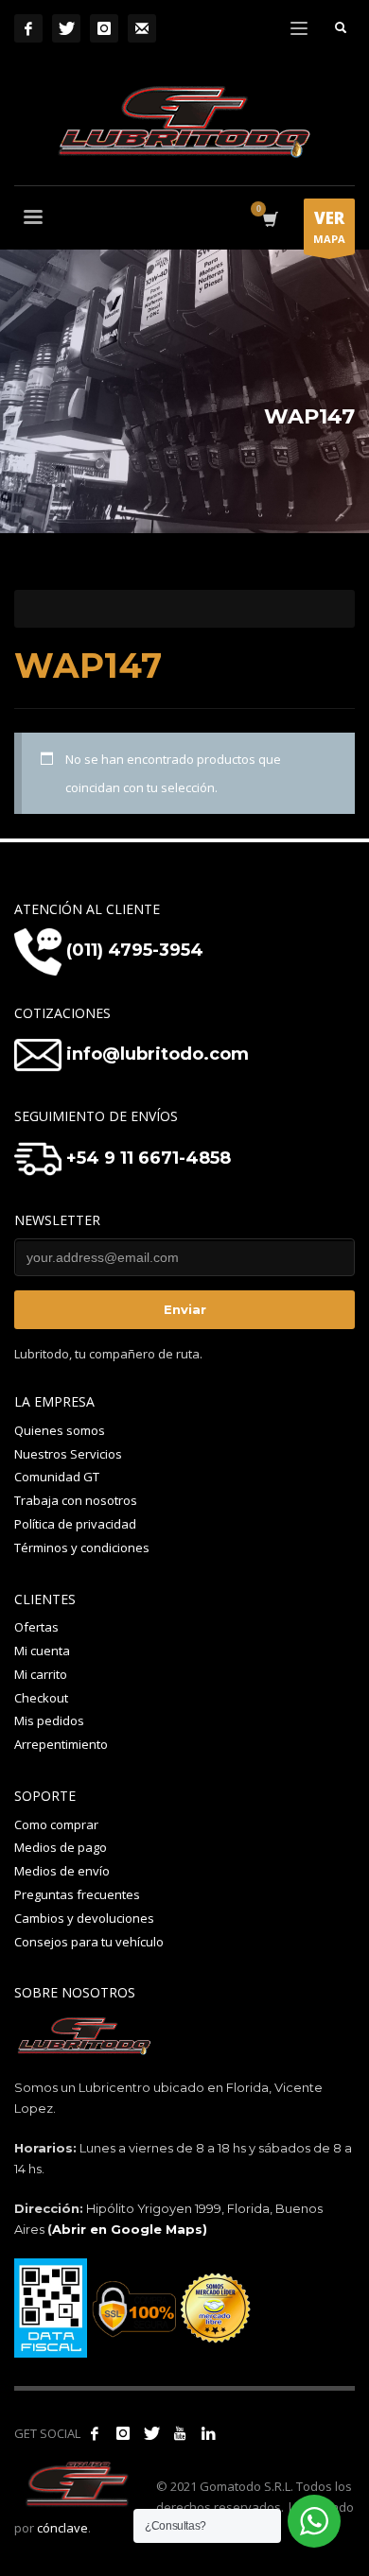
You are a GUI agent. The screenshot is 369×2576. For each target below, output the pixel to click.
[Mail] (142, 28)
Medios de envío (62, 1871)
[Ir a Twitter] (151, 2433)
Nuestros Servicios (68, 1454)
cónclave (62, 2528)
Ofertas (36, 1627)
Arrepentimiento (61, 1744)
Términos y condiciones (82, 1547)
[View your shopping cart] (269, 220)
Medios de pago (61, 1847)
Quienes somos (60, 1430)
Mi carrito (41, 1674)
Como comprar (56, 1824)
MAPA (329, 226)
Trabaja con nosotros (76, 1500)
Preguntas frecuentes (77, 1894)
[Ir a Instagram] (123, 2433)
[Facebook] (28, 28)
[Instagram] (104, 28)
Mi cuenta (42, 1651)
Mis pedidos (49, 1720)
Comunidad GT (57, 1477)
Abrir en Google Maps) (130, 2229)
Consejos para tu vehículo (89, 1942)
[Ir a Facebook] (95, 2433)
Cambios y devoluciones (84, 1918)
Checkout (41, 1698)
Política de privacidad (75, 1524)
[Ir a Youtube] (180, 2433)
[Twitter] (66, 28)
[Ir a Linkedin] (208, 2433)
